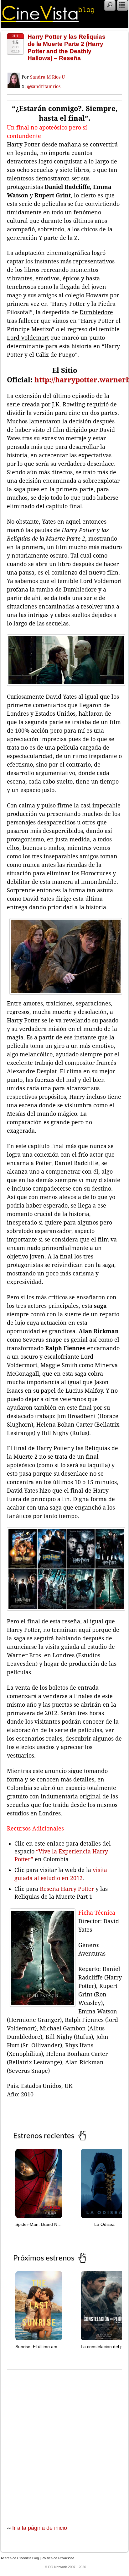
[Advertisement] (64, 2441)
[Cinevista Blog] (48, 20)
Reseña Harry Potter (67, 1889)
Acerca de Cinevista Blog (20, 2558)
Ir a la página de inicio (40, 2528)
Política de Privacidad (58, 2558)
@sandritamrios (44, 86)
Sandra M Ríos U (47, 77)
